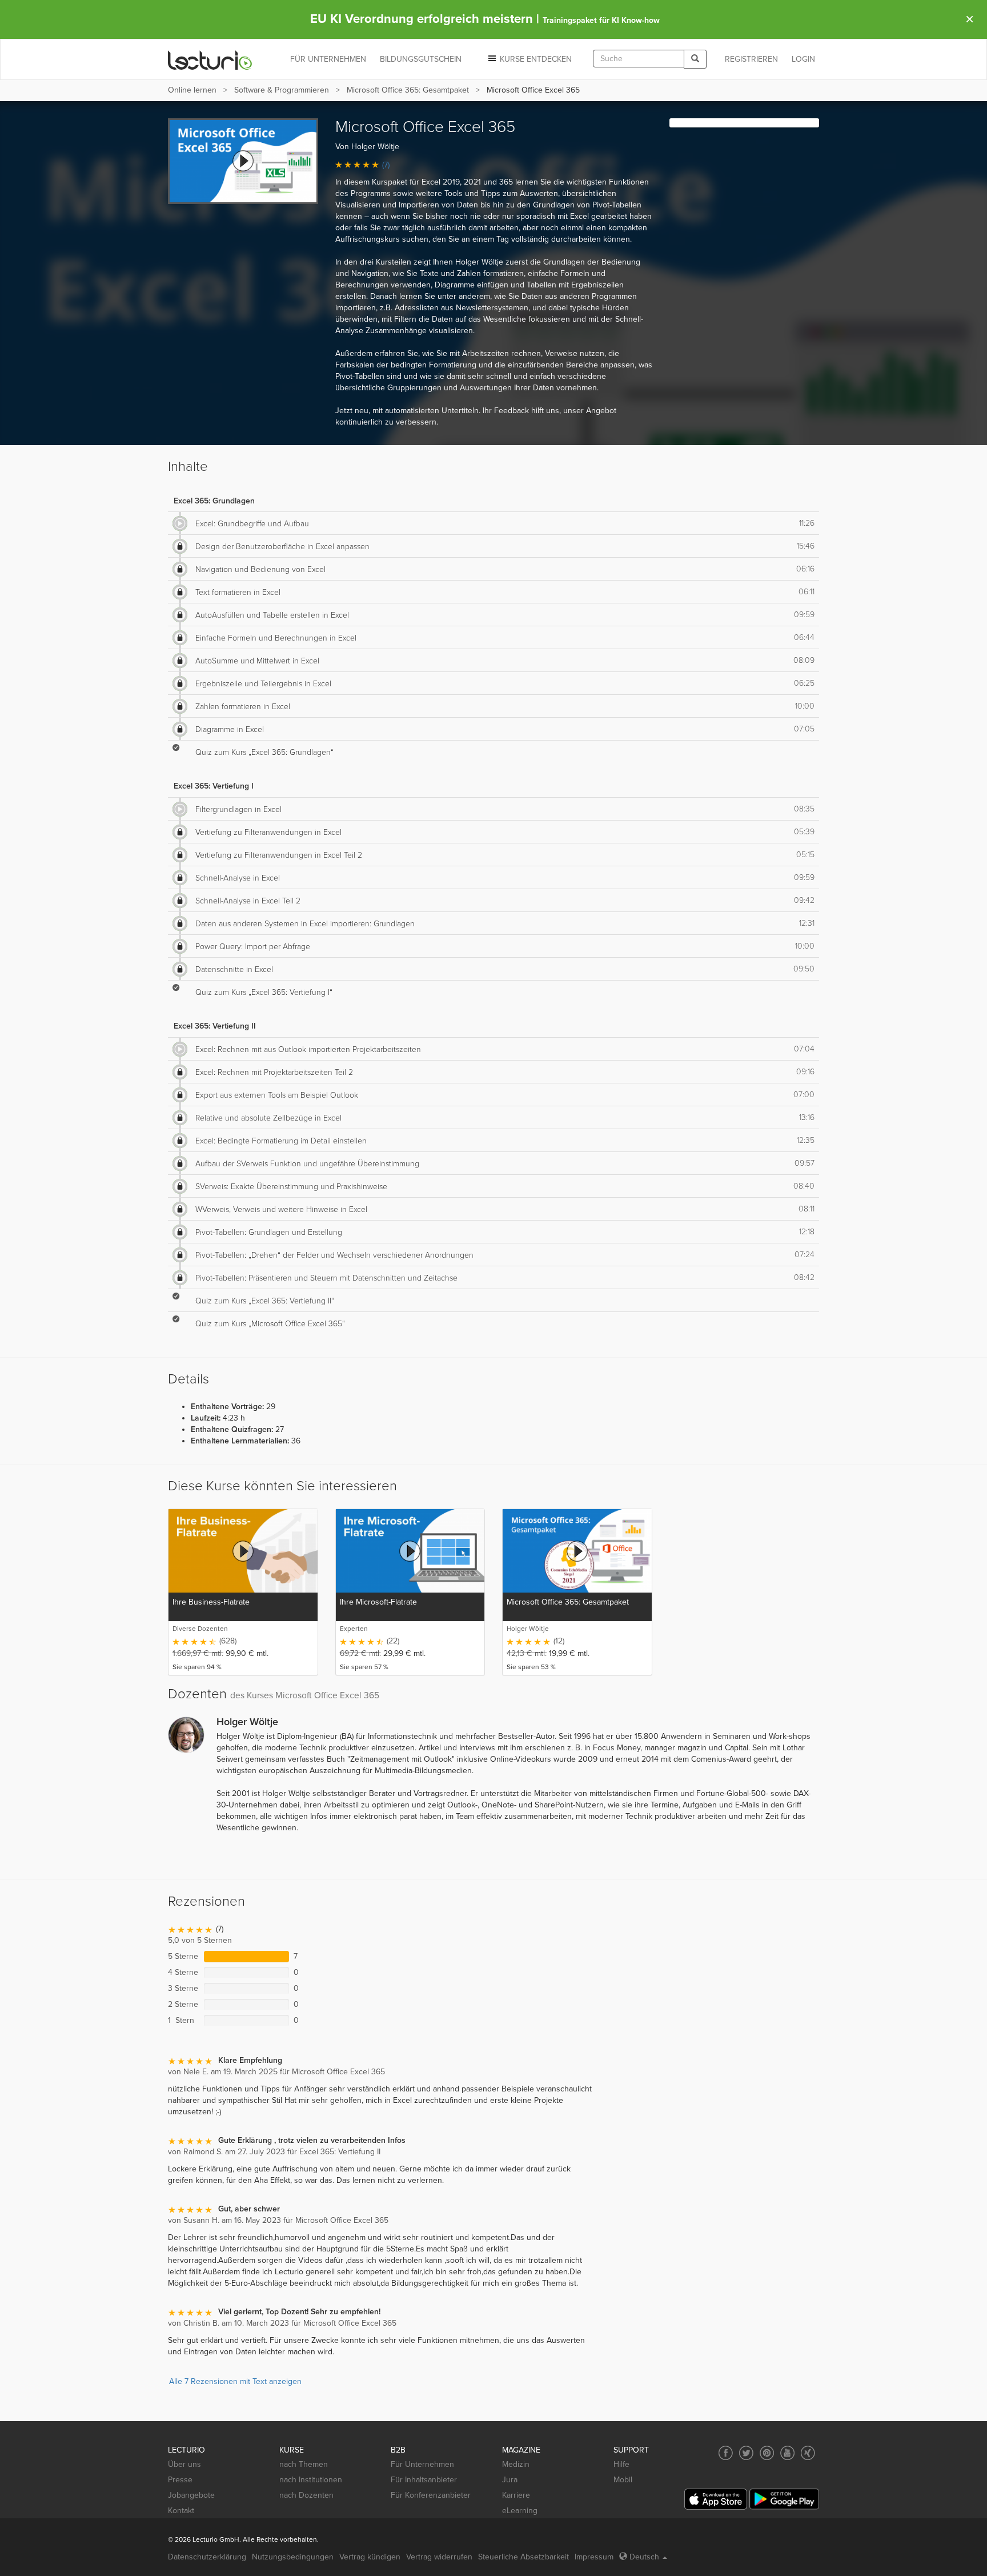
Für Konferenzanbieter (431, 2495)
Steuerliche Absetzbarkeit (523, 2557)
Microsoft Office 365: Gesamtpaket (408, 90)
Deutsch (644, 2557)
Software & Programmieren (282, 90)
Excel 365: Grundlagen (214, 501)
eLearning (520, 2511)
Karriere (516, 2495)
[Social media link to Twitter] (746, 2453)
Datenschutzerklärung (207, 2557)
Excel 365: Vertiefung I (214, 786)
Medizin (516, 2464)
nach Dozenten (306, 2495)
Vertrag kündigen (370, 2557)
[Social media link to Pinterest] (767, 2453)
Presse (180, 2480)
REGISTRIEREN (751, 59)
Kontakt (181, 2511)
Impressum (594, 2557)
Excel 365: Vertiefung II (215, 1026)
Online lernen (192, 90)
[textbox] (639, 59)
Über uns (184, 2464)
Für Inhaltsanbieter (424, 2480)
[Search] (695, 59)
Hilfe (621, 2464)
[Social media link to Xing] (808, 2453)
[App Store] (716, 2499)
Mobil (623, 2480)
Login (803, 59)
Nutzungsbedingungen (293, 2557)
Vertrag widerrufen (439, 2557)
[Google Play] (784, 2499)
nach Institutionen (311, 2480)
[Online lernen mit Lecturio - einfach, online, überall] (210, 60)
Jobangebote (191, 2495)
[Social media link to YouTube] (787, 2453)
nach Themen (304, 2464)
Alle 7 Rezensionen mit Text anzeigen (235, 2381)
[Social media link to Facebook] (726, 2453)
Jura (510, 2480)
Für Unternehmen (422, 2464)
